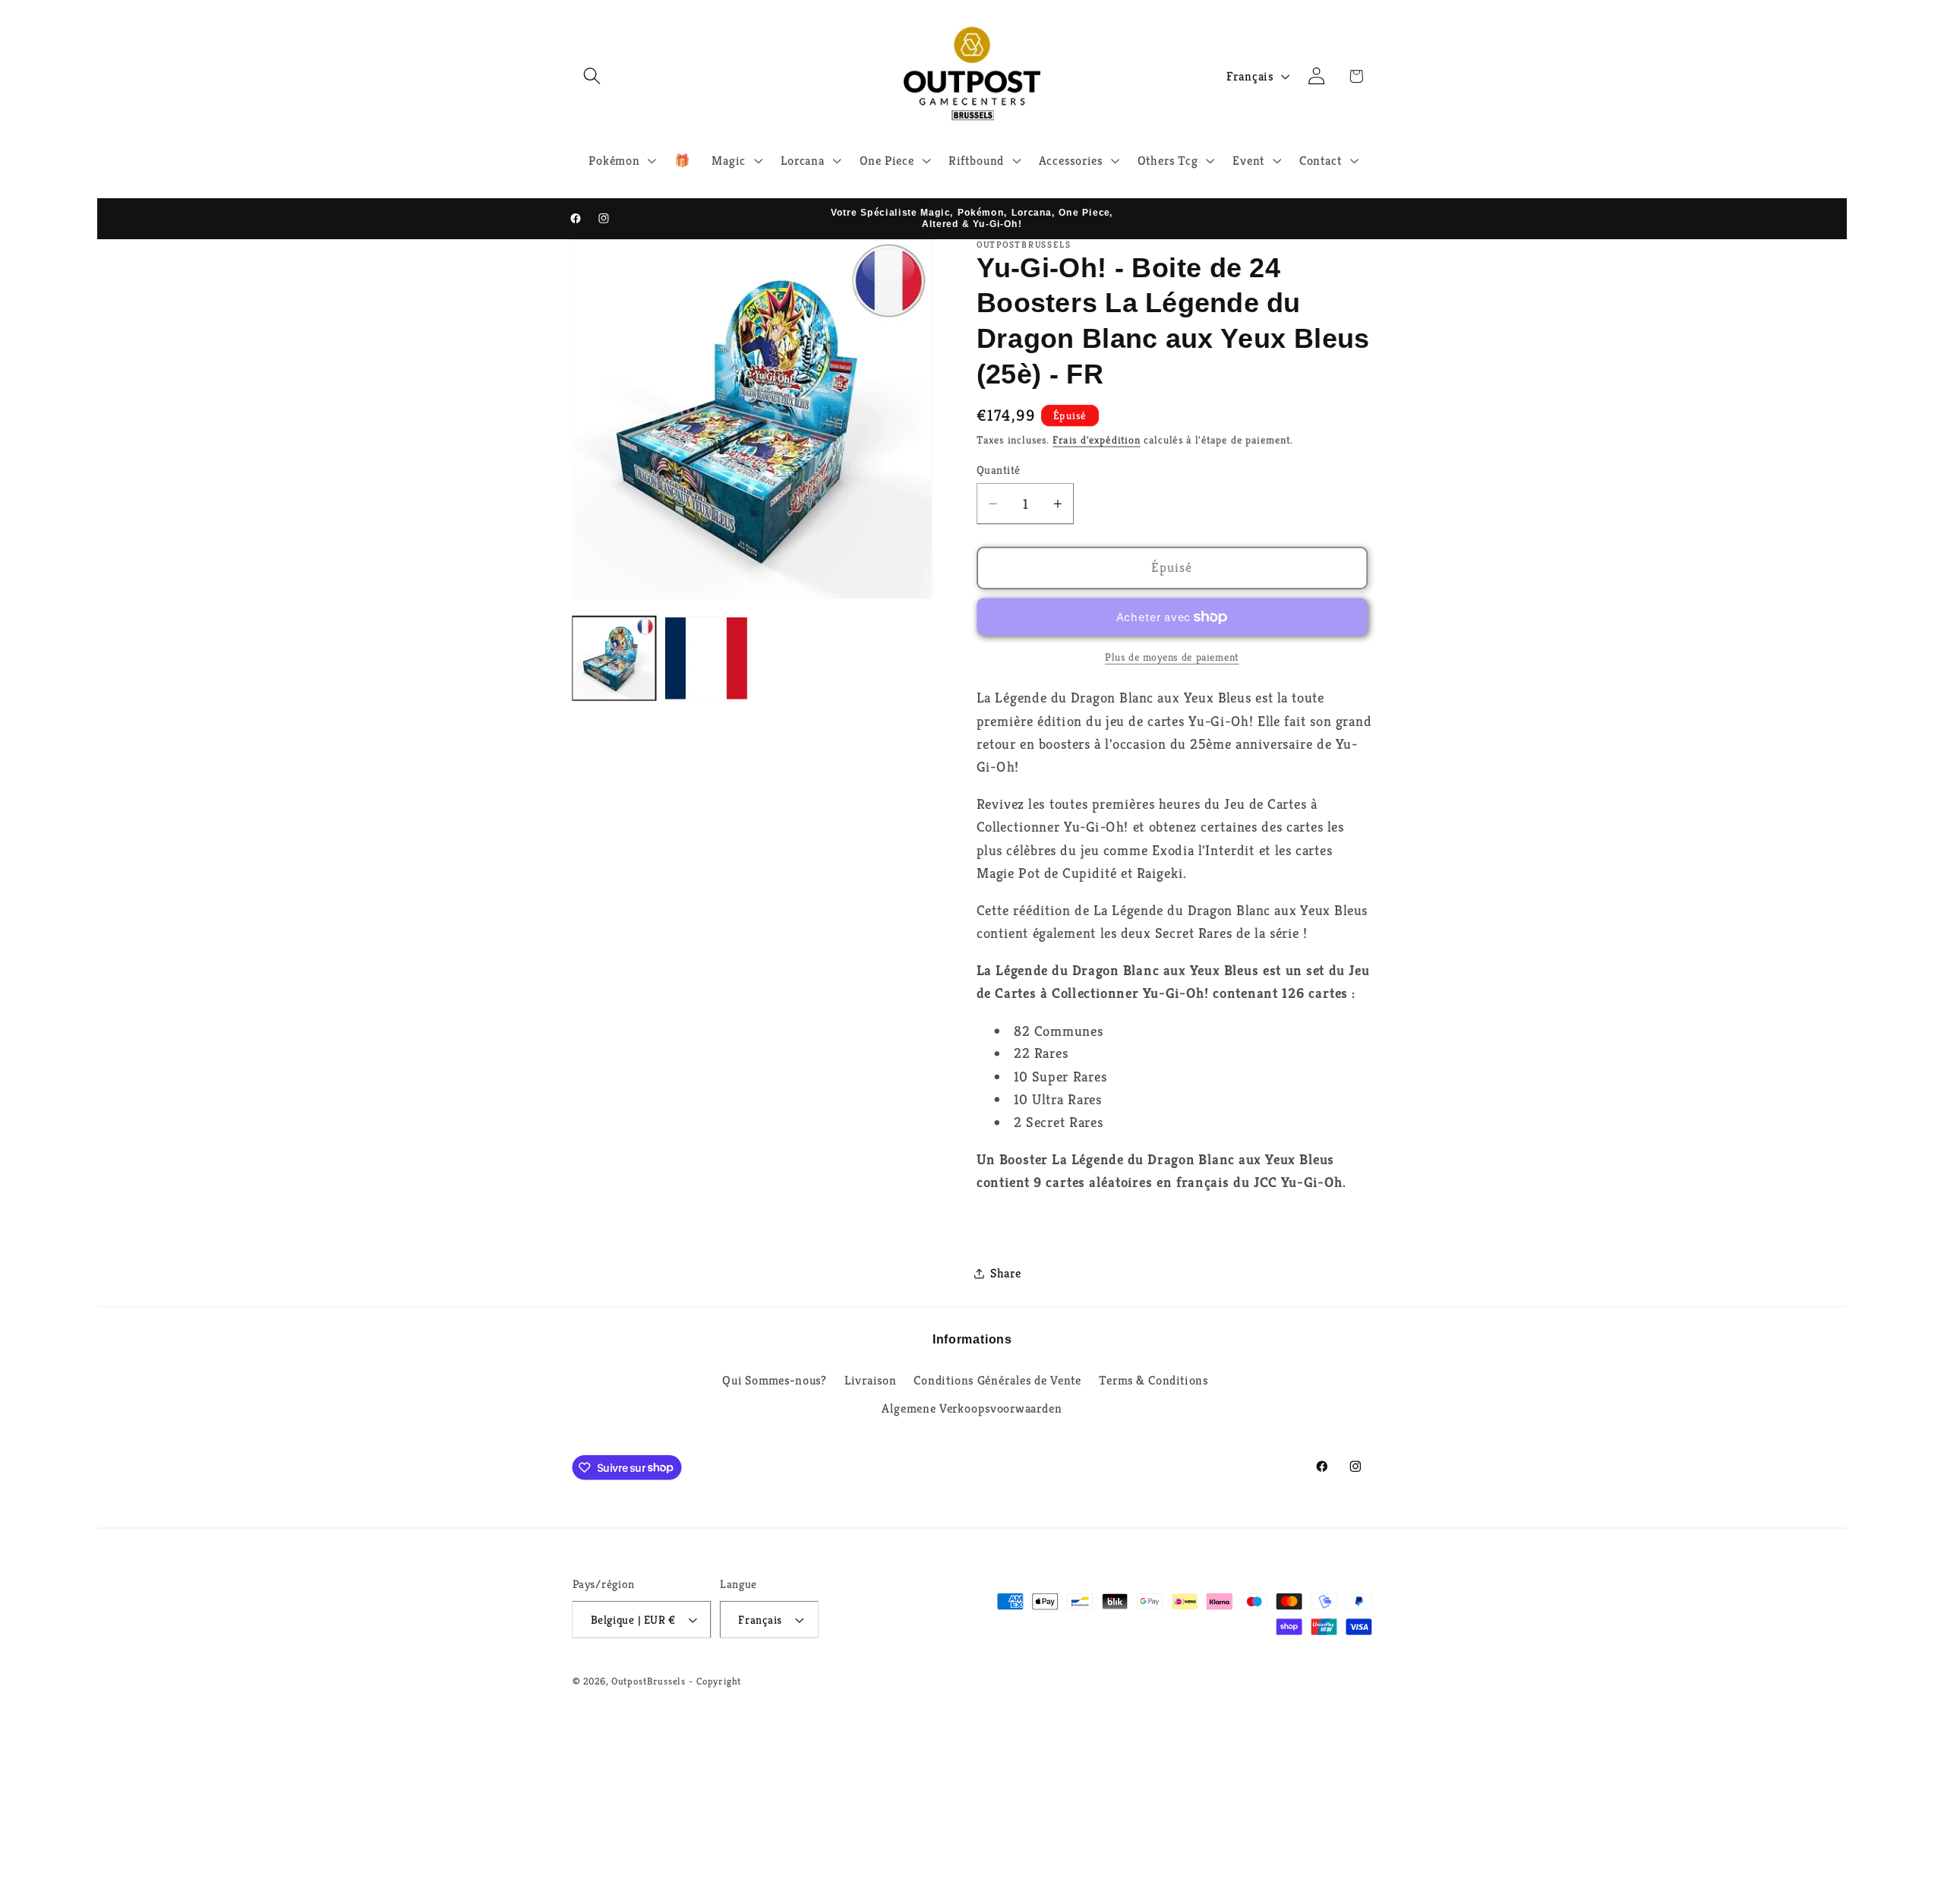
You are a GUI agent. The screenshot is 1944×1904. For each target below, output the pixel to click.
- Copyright (715, 1681)
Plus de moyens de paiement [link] (1172, 657)
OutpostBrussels (649, 1681)
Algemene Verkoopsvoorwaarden (972, 1408)
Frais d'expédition (1097, 440)
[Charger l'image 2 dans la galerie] (706, 658)
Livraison (870, 1380)
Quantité (999, 470)
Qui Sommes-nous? (775, 1380)
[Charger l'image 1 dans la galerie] (614, 658)
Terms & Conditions (1153, 1380)
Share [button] (1006, 1273)
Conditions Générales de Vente (997, 1380)
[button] (592, 76)
